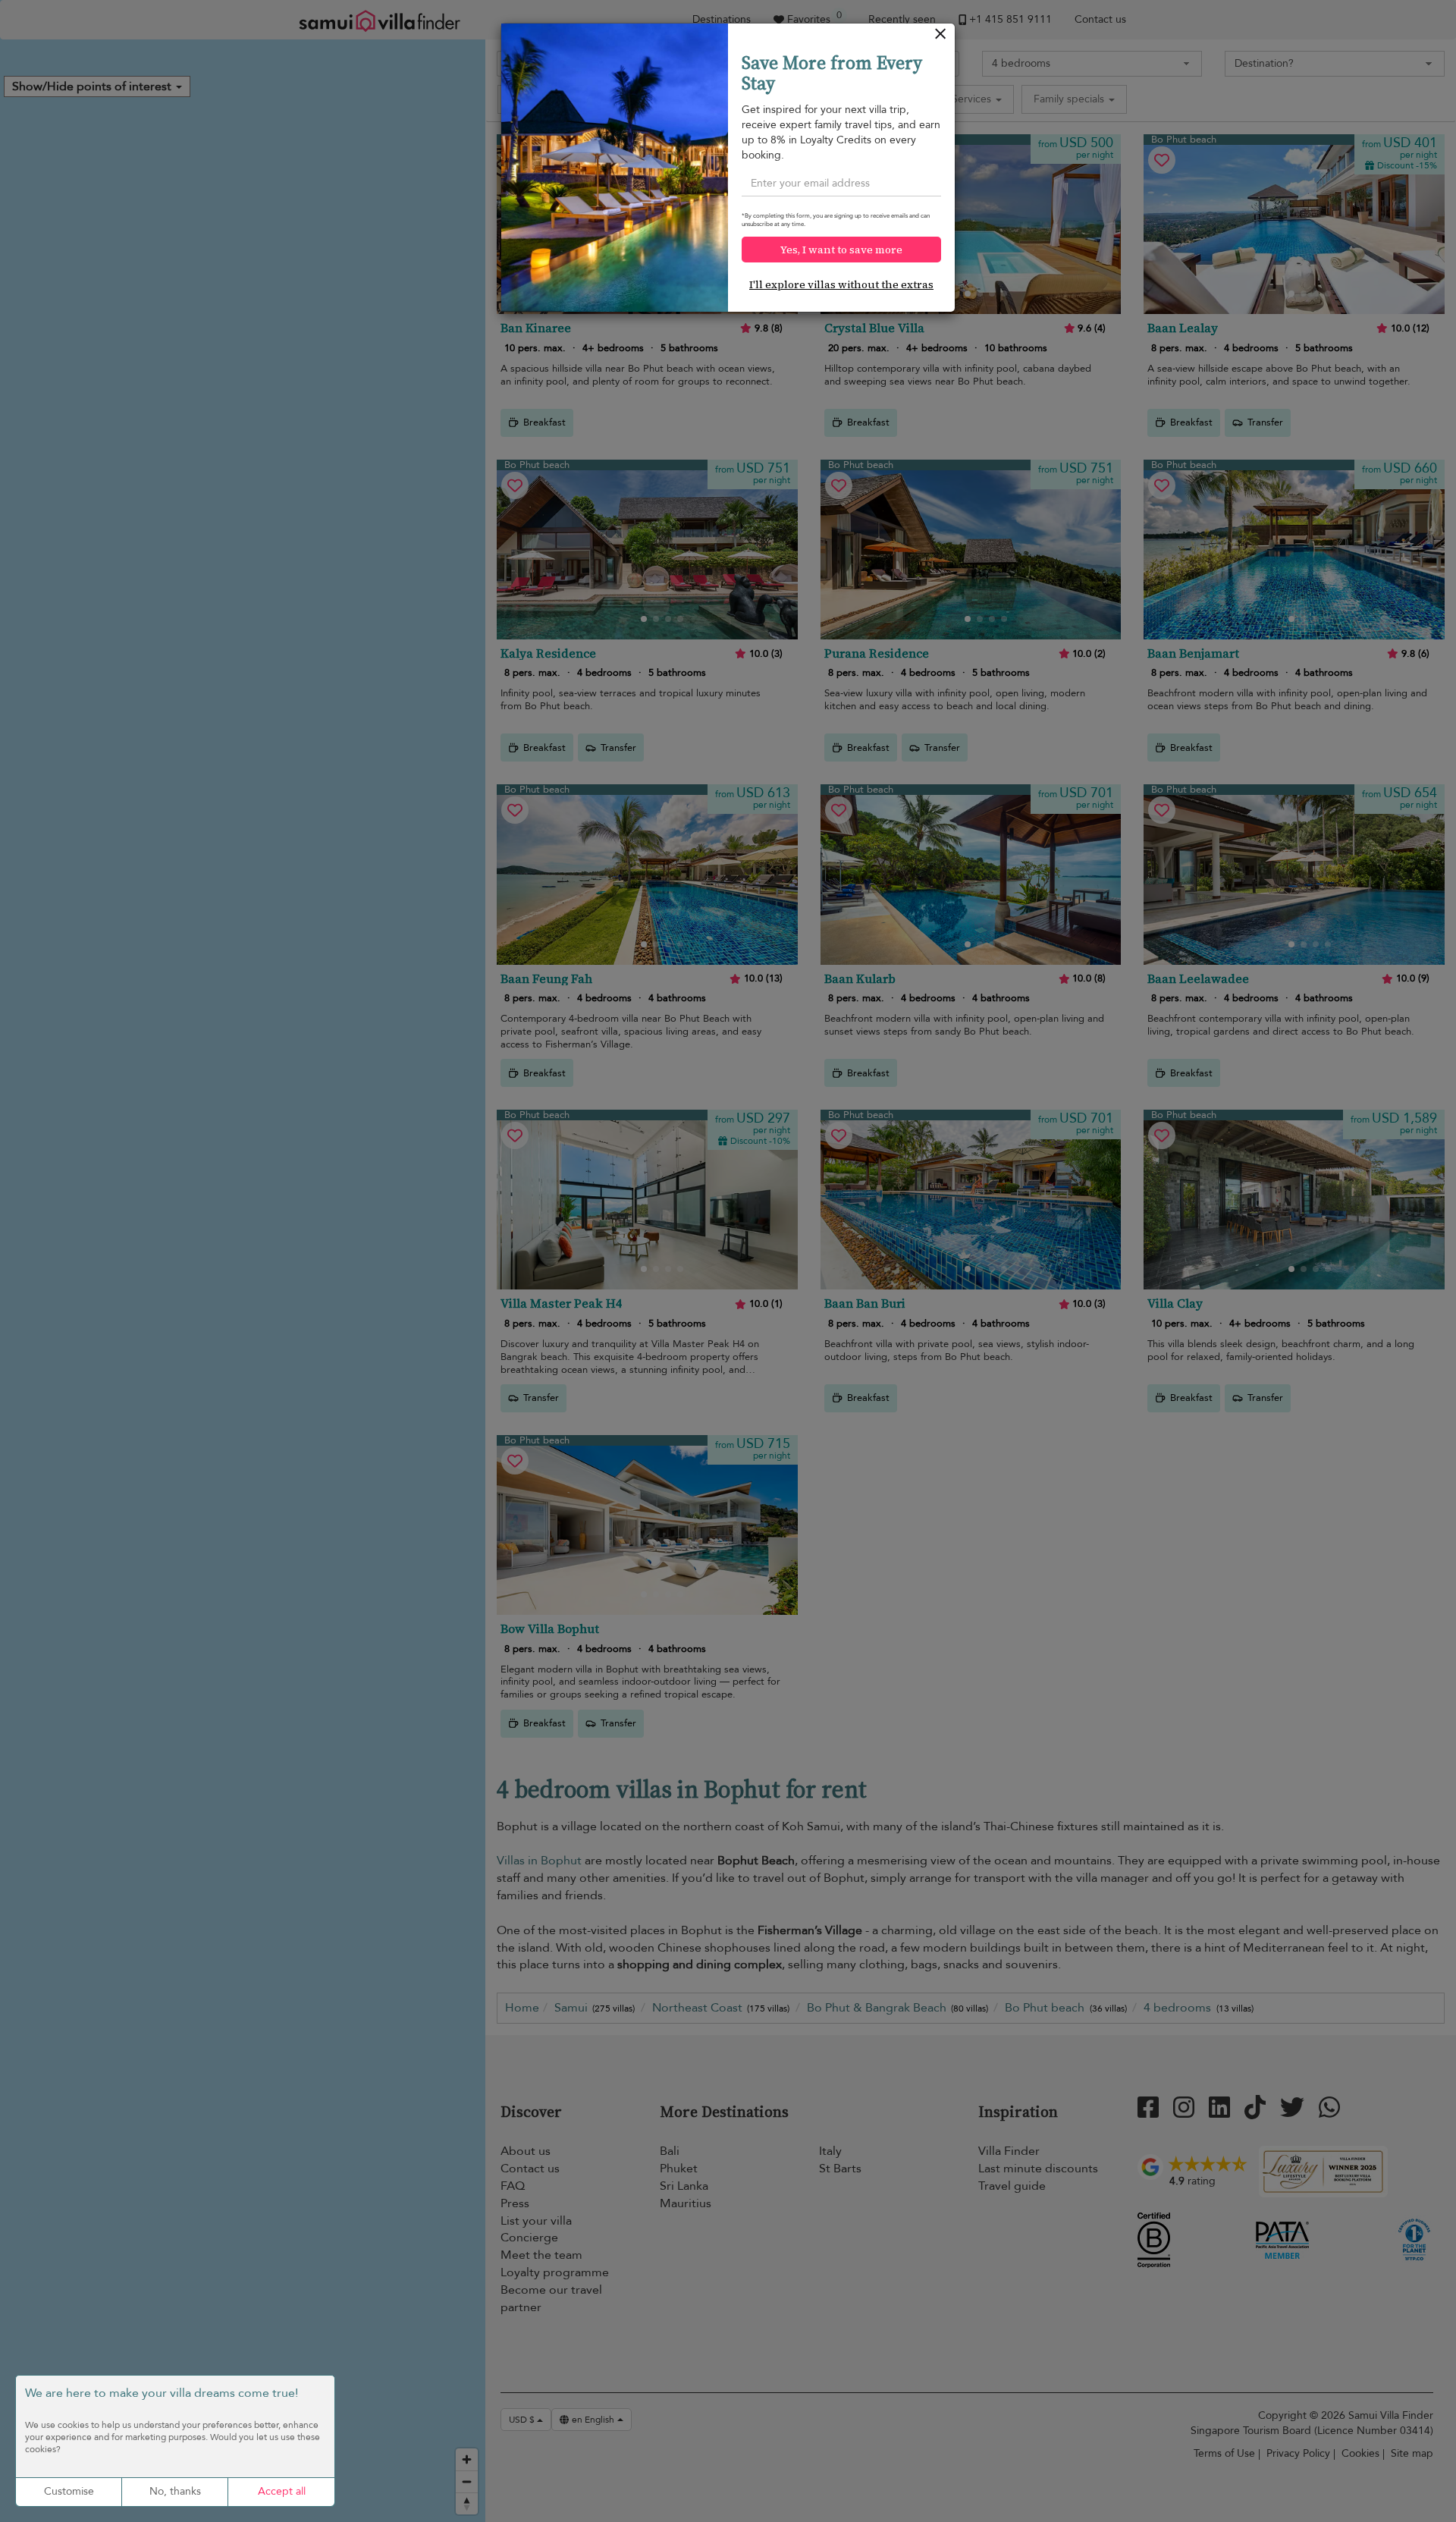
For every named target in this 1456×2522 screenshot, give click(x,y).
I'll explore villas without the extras (841, 284)
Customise (69, 2491)
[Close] (941, 38)
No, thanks (175, 2491)
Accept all (282, 2491)
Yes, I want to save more (841, 250)
